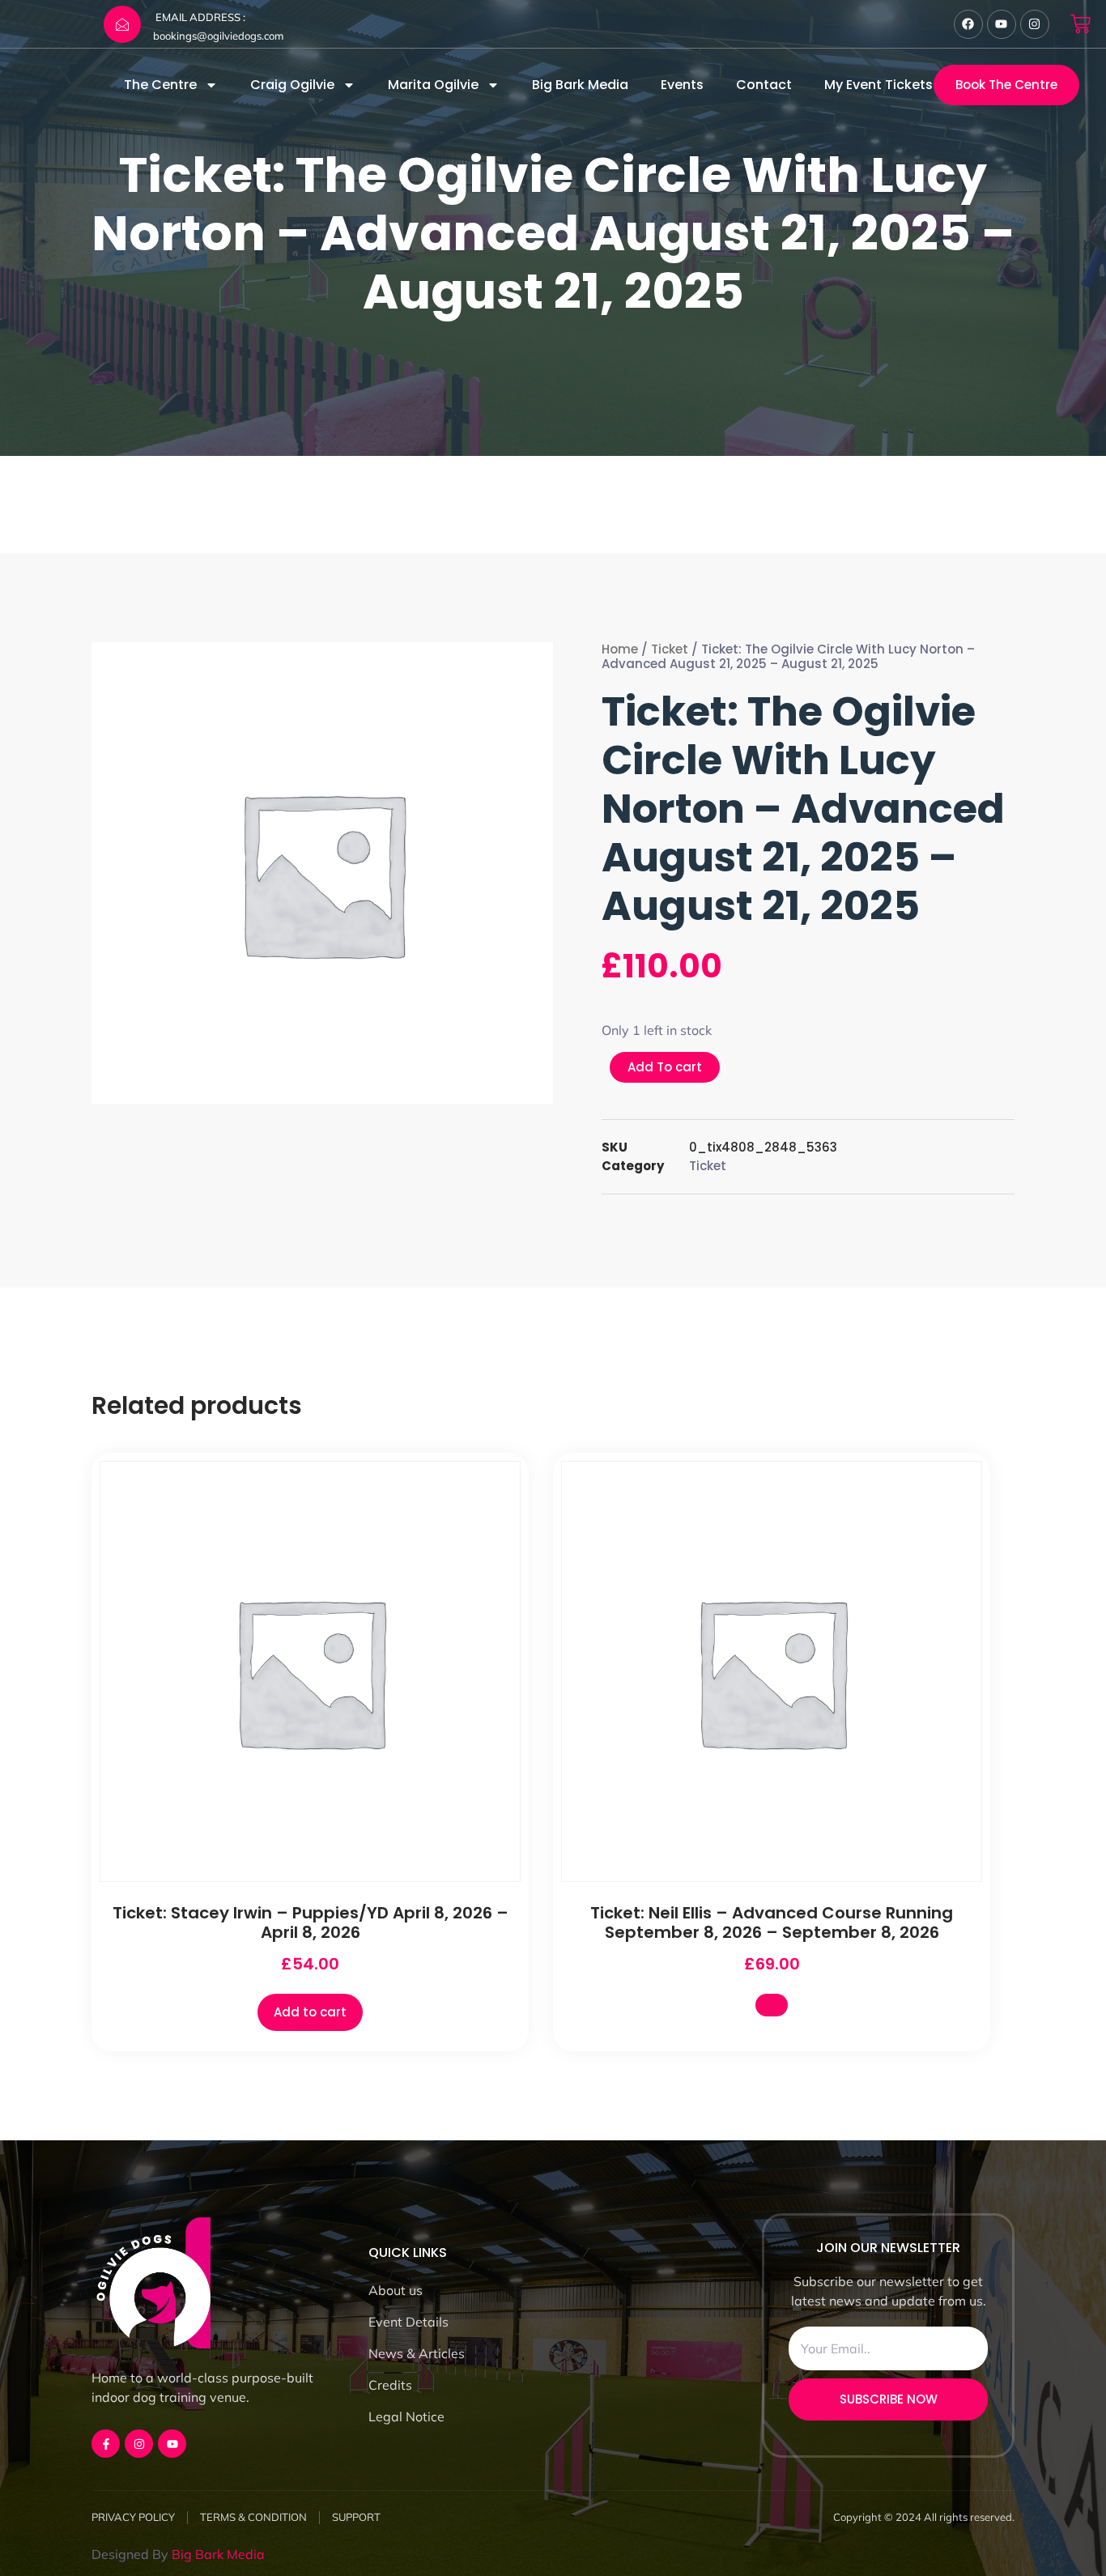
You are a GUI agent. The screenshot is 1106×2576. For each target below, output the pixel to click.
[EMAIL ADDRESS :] (122, 24)
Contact (764, 85)
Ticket (670, 649)
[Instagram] (1035, 24)
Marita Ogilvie (433, 85)
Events (682, 85)
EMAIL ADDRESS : (200, 17)
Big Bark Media (580, 85)
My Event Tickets (878, 85)
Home (620, 649)
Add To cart (665, 1067)
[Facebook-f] (106, 2444)
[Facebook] (968, 24)
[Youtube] (1002, 24)
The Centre (160, 85)
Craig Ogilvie (292, 85)
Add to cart (310, 2012)
